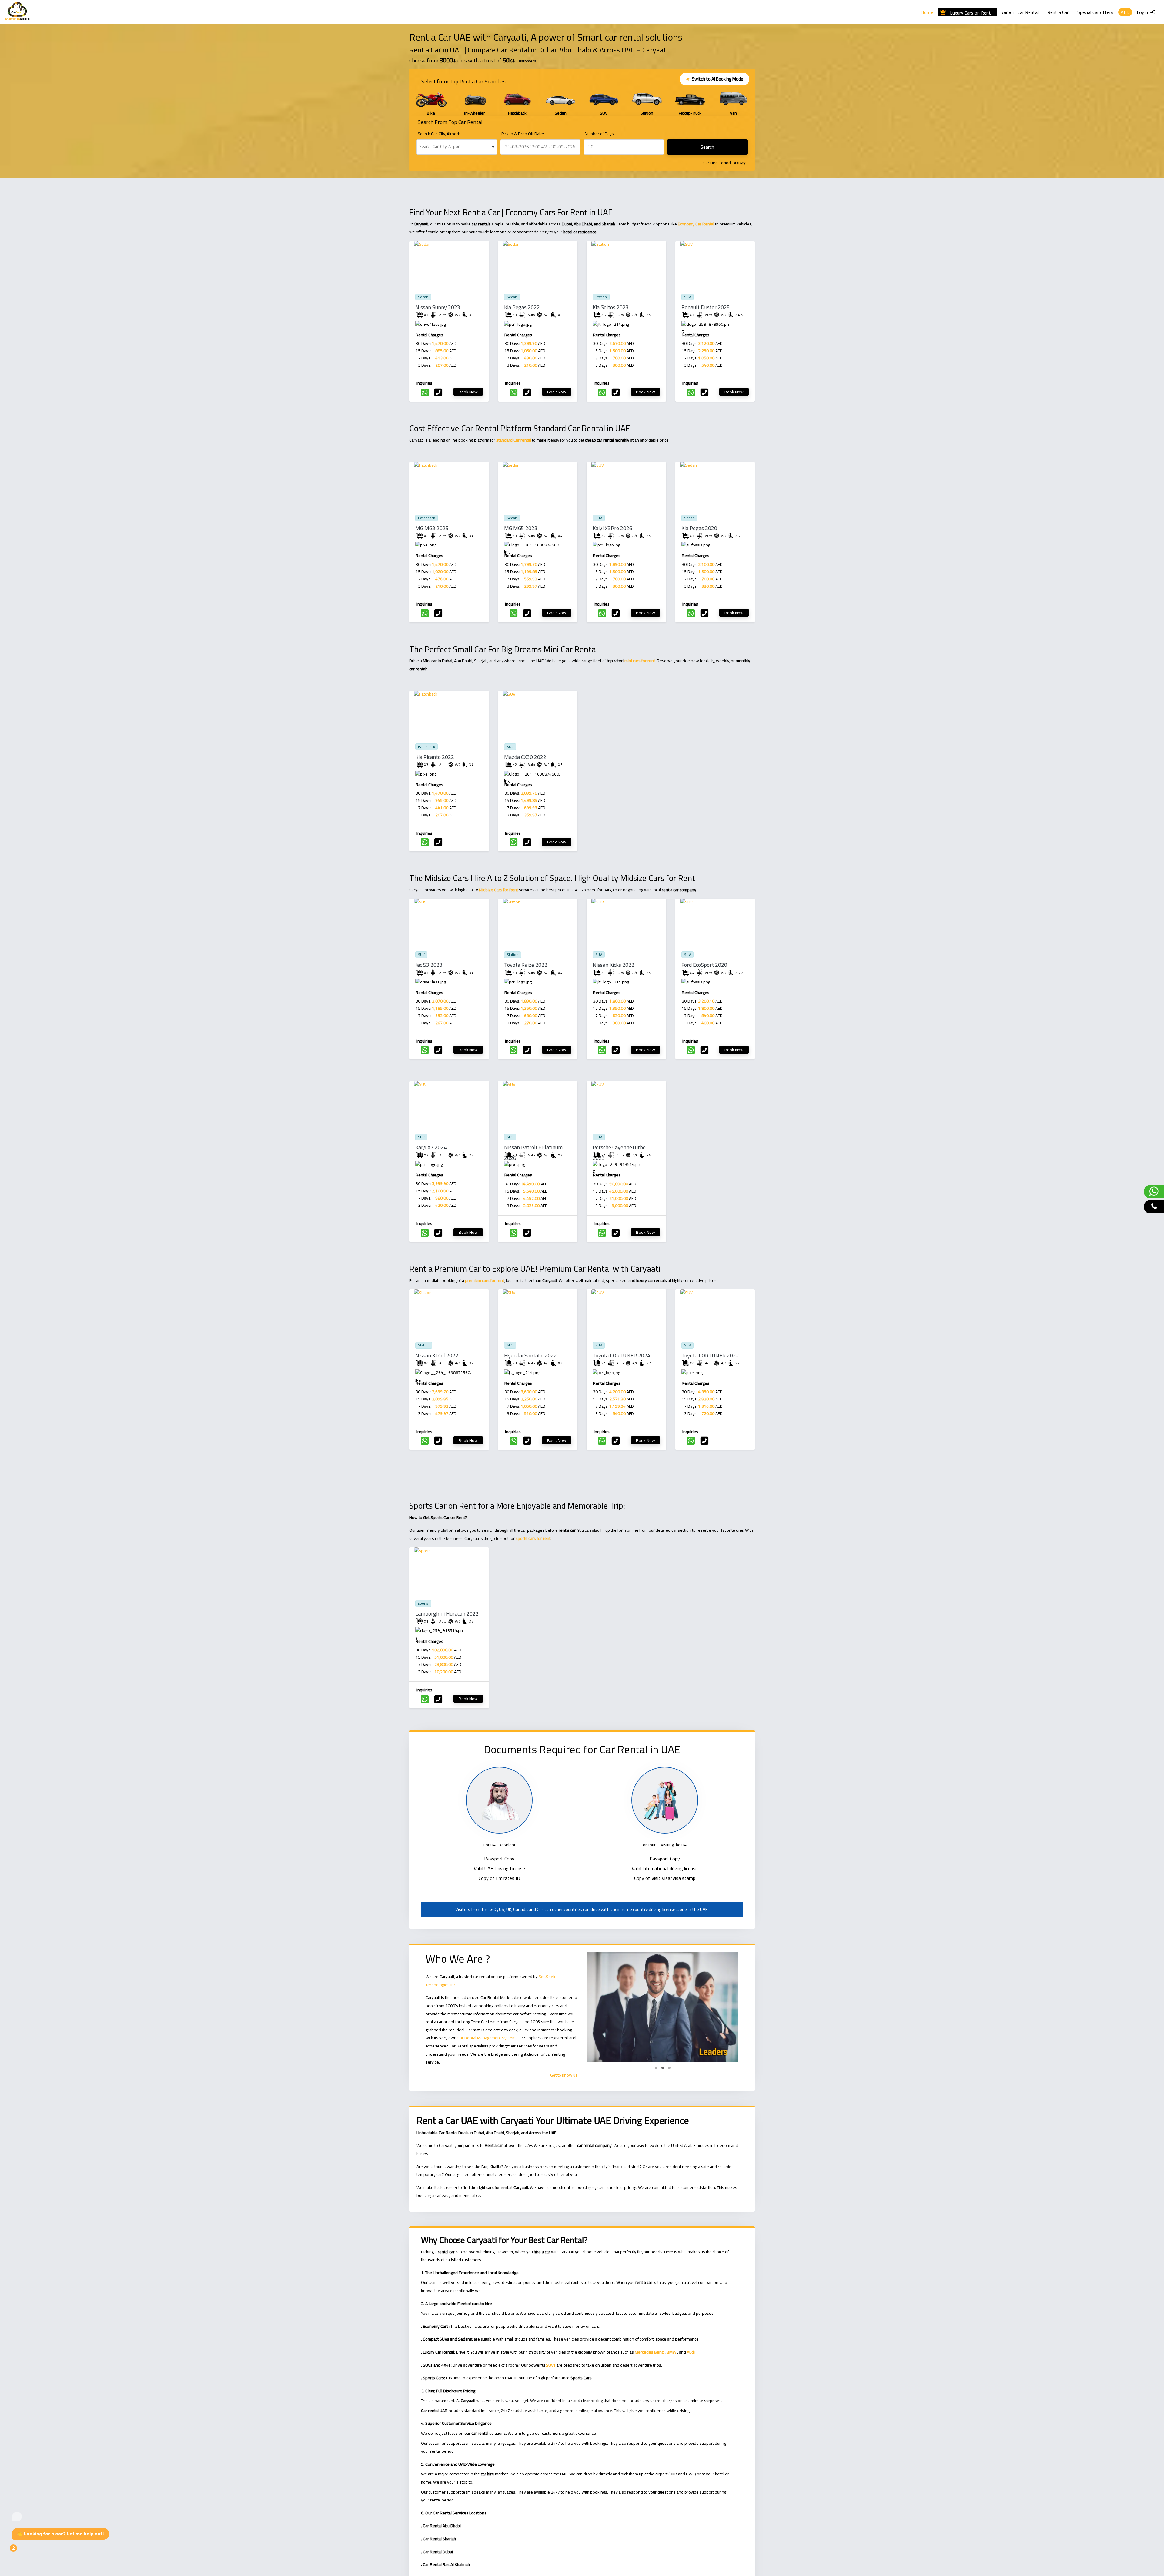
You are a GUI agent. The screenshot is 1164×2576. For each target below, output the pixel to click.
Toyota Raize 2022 (526, 965)
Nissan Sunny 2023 (438, 307)
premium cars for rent (485, 1280)
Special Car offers (1095, 12)
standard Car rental (514, 440)
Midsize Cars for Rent (498, 890)
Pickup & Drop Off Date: (523, 134)
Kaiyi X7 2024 (431, 1147)
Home (927, 12)
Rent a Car (1058, 12)
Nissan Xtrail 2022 (437, 1355)
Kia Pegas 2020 (699, 528)
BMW (671, 2352)
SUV (687, 297)
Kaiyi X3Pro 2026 (612, 528)
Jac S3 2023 (429, 965)
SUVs (551, 2365)
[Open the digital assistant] (23, 2551)
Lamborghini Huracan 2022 (447, 1614)
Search (707, 147)
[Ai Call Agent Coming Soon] (1154, 1207)
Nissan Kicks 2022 (614, 965)
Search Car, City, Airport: (439, 134)
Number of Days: (600, 134)
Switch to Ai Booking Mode (714, 79)
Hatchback (426, 518)
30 (735, 163)
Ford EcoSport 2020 (704, 965)
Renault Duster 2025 (706, 307)
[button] (656, 2068)
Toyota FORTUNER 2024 (621, 1355)
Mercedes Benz (649, 2352)
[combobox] (457, 147)
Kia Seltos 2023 (611, 307)
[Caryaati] (17, 12)
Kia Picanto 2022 (435, 757)
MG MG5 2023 (521, 528)
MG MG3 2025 (432, 528)
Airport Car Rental (1020, 12)
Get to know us (564, 2075)
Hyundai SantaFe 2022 (530, 1355)
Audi (691, 2352)
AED (1125, 12)
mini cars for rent (640, 661)
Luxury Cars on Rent (970, 12)
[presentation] (419, 103)
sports (423, 1603)
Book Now (468, 392)
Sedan (423, 297)
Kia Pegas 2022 (522, 307)
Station (601, 297)
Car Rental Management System (487, 2038)
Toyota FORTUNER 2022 (710, 1355)
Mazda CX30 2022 (525, 757)
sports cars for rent (533, 1538)
